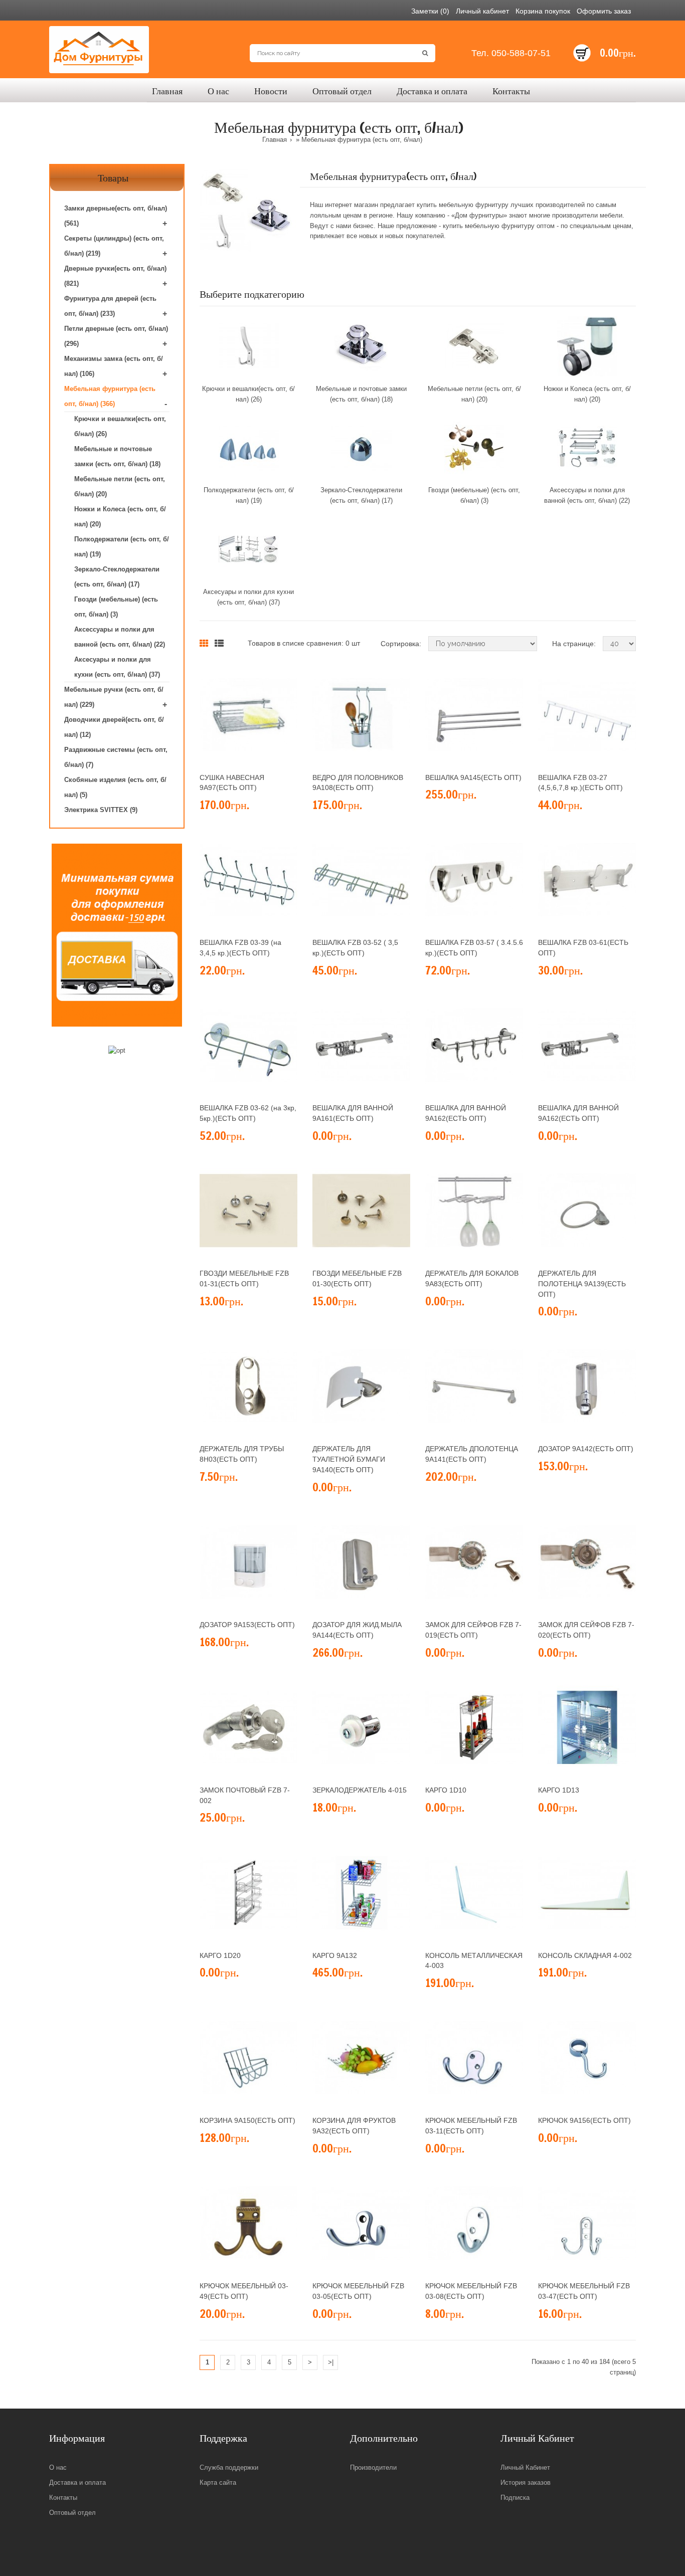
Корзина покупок (543, 11)
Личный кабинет (482, 11)
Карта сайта (218, 2483)
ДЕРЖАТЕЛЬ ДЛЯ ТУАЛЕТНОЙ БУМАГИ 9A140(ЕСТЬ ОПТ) (349, 1459)
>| (331, 2362)
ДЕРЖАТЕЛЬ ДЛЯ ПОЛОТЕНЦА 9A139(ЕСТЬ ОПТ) (582, 1284)
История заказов (526, 2483)
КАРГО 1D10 (446, 1790)
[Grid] (204, 644)
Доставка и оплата (77, 2483)
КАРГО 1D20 (220, 1955)
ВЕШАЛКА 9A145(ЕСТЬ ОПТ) (473, 777)
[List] (219, 644)
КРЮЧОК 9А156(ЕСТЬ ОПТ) (584, 2120)
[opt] (117, 1051)
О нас (58, 2467)
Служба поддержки (229, 2467)
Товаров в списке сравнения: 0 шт (304, 643)
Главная (275, 140)
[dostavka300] (117, 935)
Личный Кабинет (525, 2467)
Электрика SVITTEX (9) (101, 810)
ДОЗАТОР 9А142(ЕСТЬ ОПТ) (586, 1449)
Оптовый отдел (72, 2513)
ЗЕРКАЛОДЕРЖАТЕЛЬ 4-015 (360, 1790)
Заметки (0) (430, 11)
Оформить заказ (604, 11)
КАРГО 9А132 (335, 1955)
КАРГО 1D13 (559, 1790)
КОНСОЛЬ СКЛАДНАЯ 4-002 (585, 1955)
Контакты (63, 2498)
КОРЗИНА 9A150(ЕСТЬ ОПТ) (247, 2120)
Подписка (515, 2498)
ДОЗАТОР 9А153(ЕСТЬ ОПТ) (247, 1625)
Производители (373, 2467)
